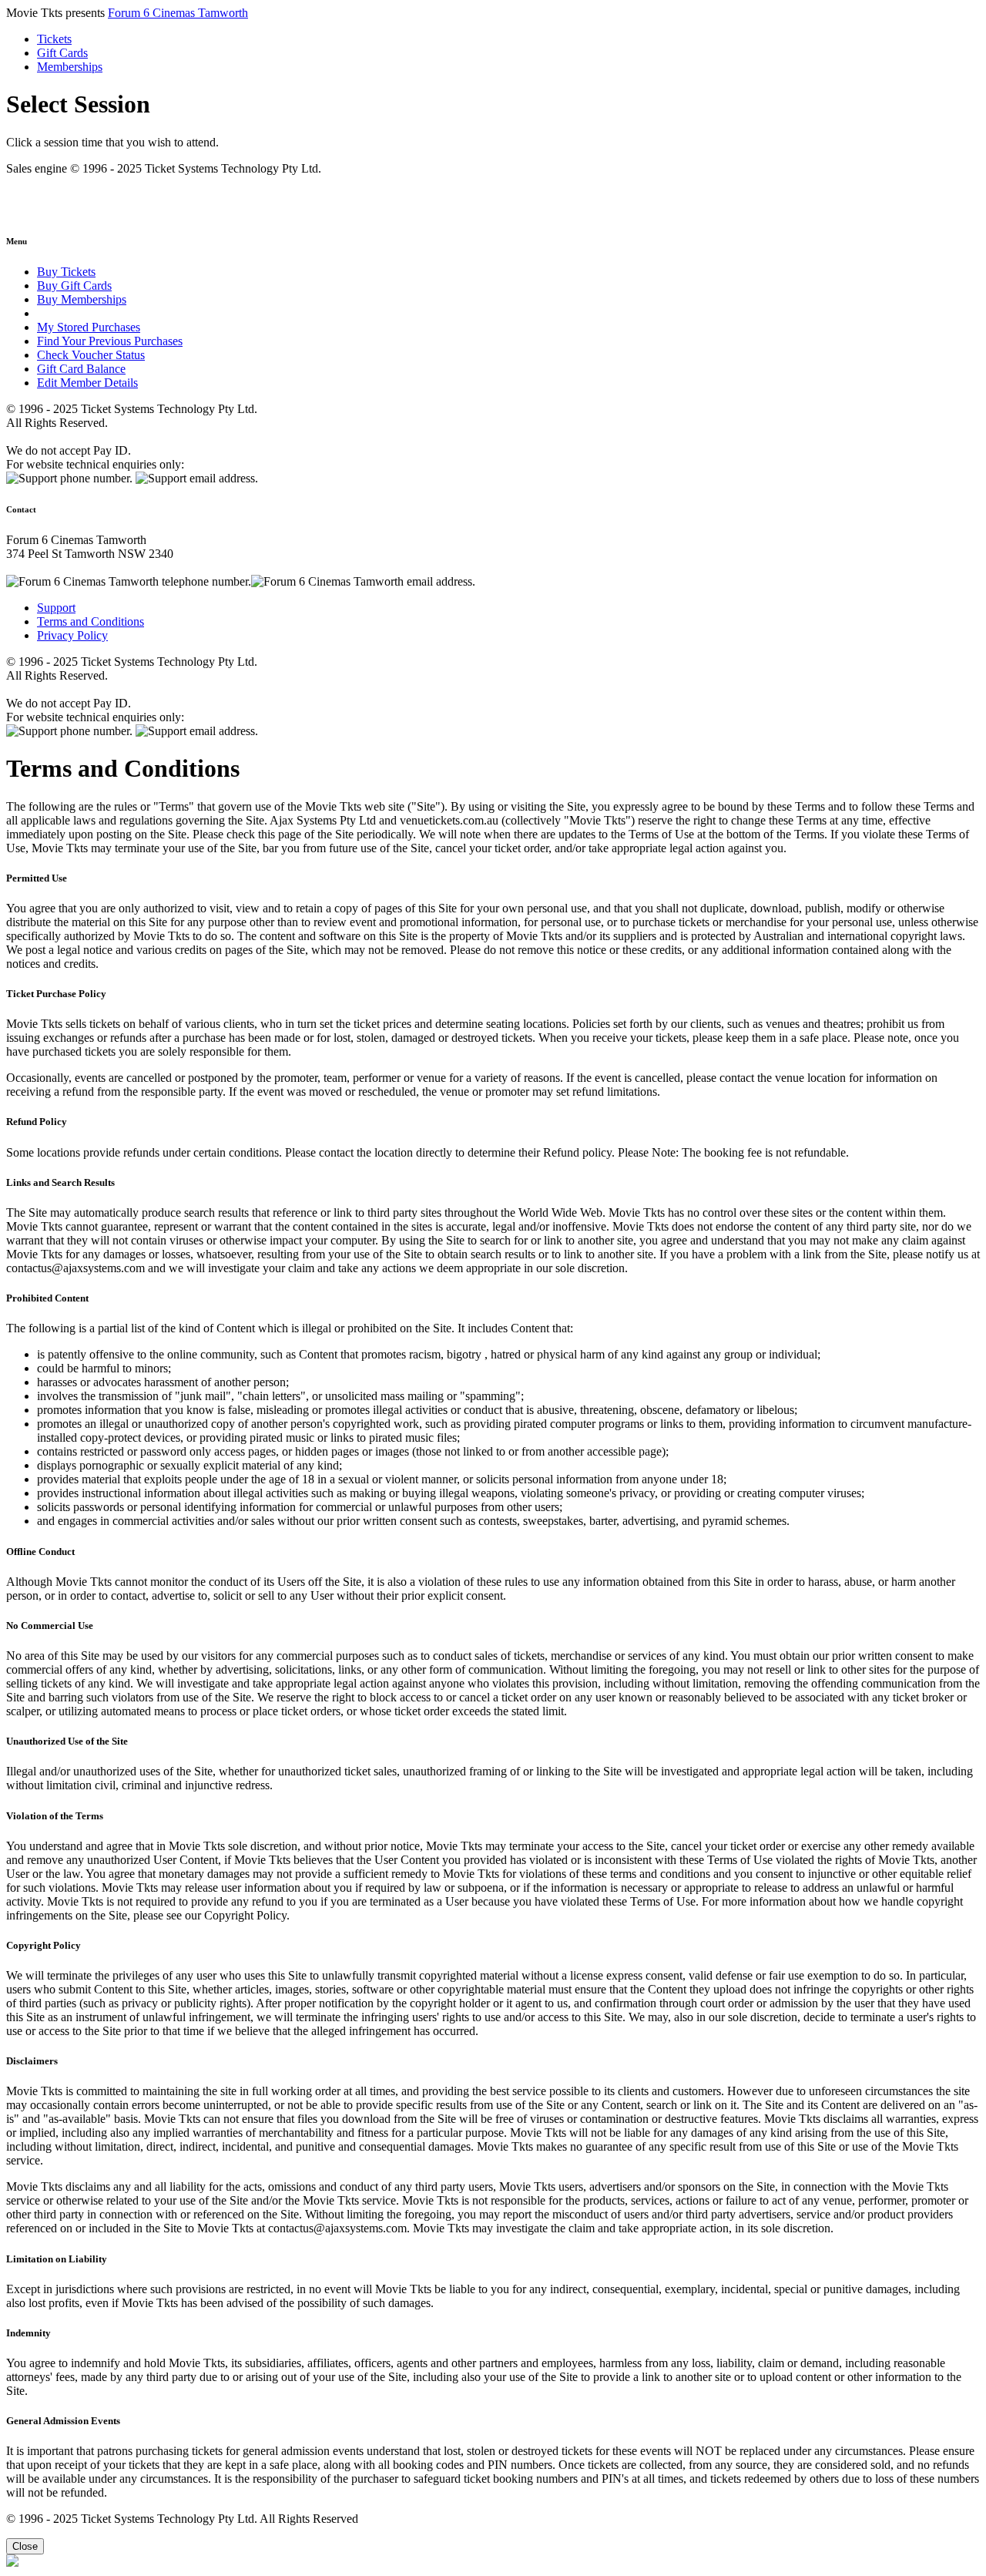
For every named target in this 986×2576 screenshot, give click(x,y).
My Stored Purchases (89, 327)
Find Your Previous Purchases (110, 341)
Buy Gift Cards (74, 285)
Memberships (70, 67)
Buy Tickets (66, 272)
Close (25, 2546)
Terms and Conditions (91, 621)
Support (56, 608)
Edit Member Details (87, 383)
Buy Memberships (82, 299)
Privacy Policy (72, 635)
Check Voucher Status (91, 355)
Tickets (54, 39)
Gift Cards (62, 53)
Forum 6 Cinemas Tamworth (178, 13)
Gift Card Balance (81, 369)
